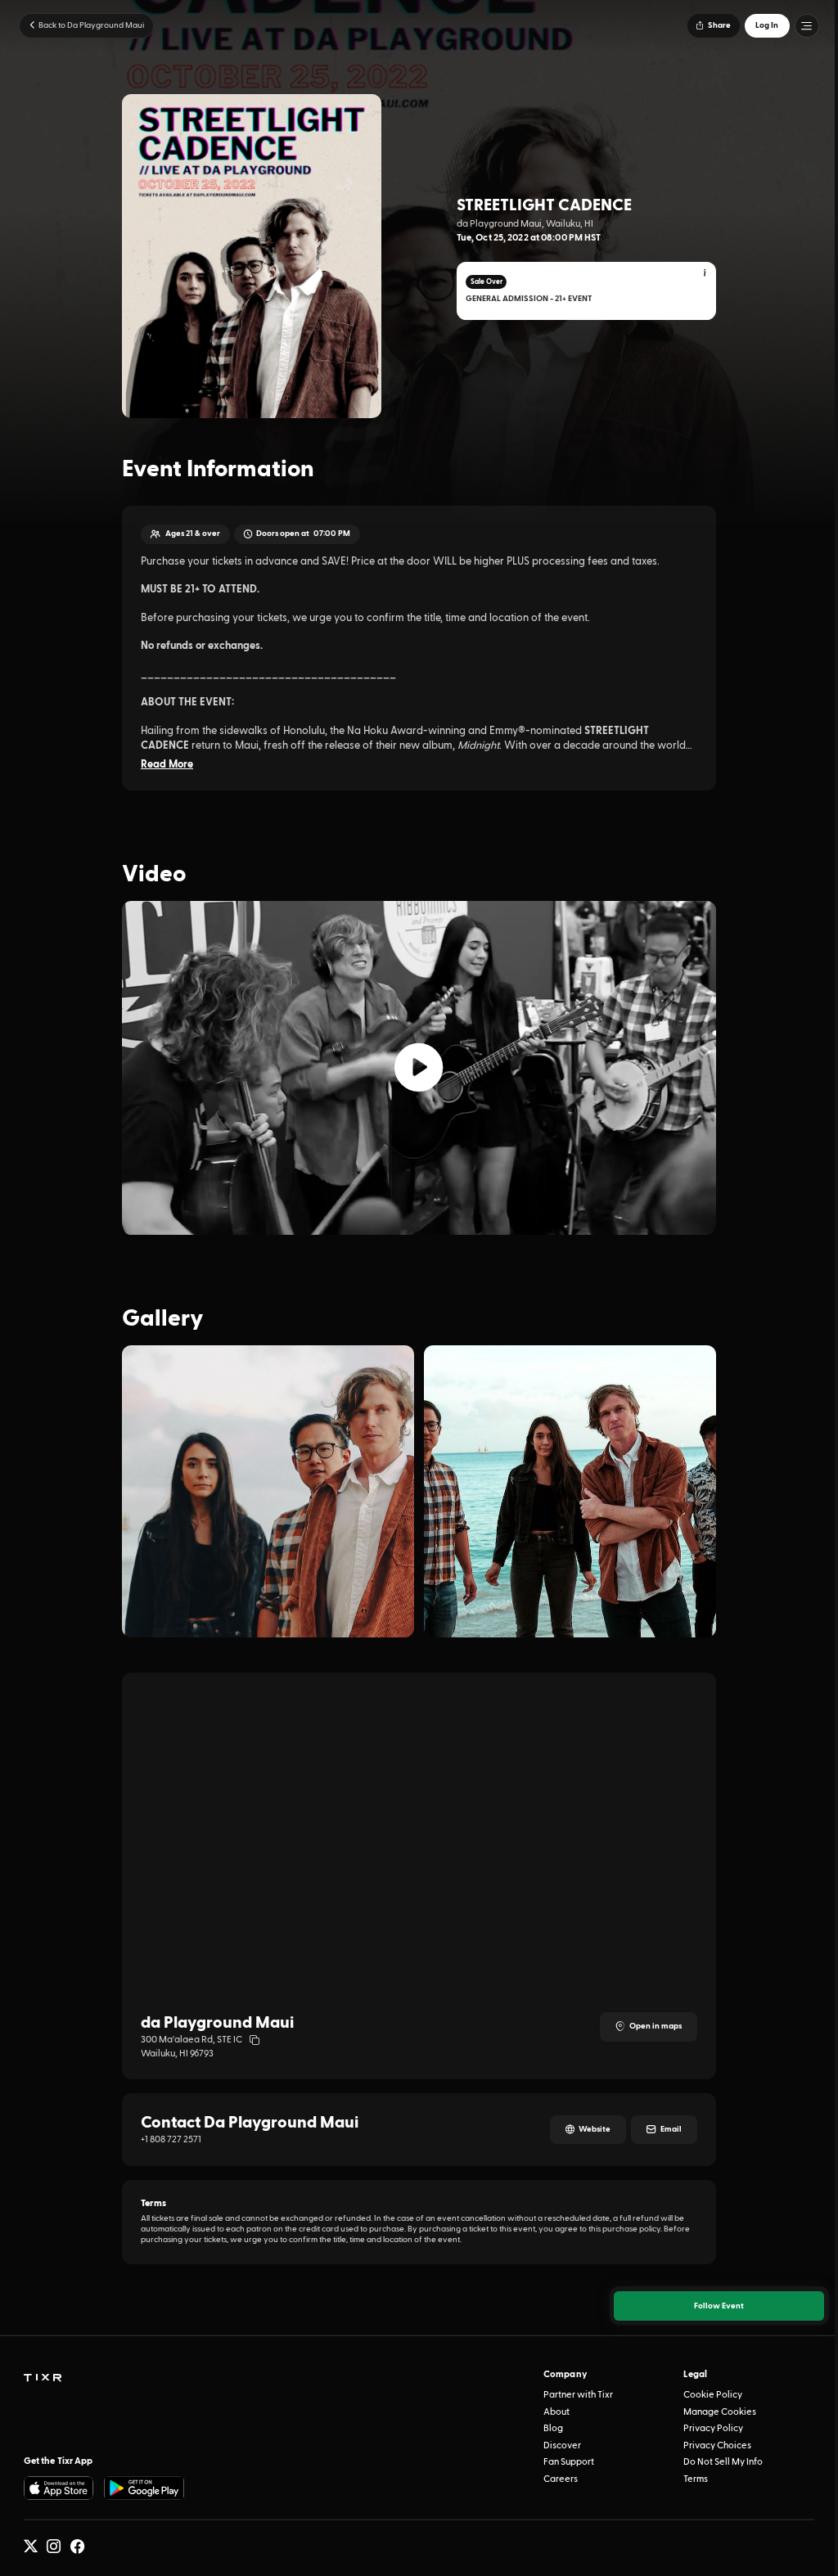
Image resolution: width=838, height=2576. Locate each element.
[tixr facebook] (77, 2546)
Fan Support (569, 2462)
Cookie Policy (713, 2395)
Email (671, 2129)
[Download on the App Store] (59, 2488)
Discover (562, 2445)
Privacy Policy (713, 2428)
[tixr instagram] (54, 2546)
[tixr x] (31, 2546)
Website (595, 2129)
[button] (714, 26)
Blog (553, 2428)
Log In (767, 25)
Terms (696, 2479)
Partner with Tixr (578, 2395)
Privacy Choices (717, 2445)
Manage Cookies (720, 2412)
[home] (43, 2378)
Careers (561, 2479)
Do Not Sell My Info (723, 2462)
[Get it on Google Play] (144, 2488)
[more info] (705, 274)
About (556, 2412)
